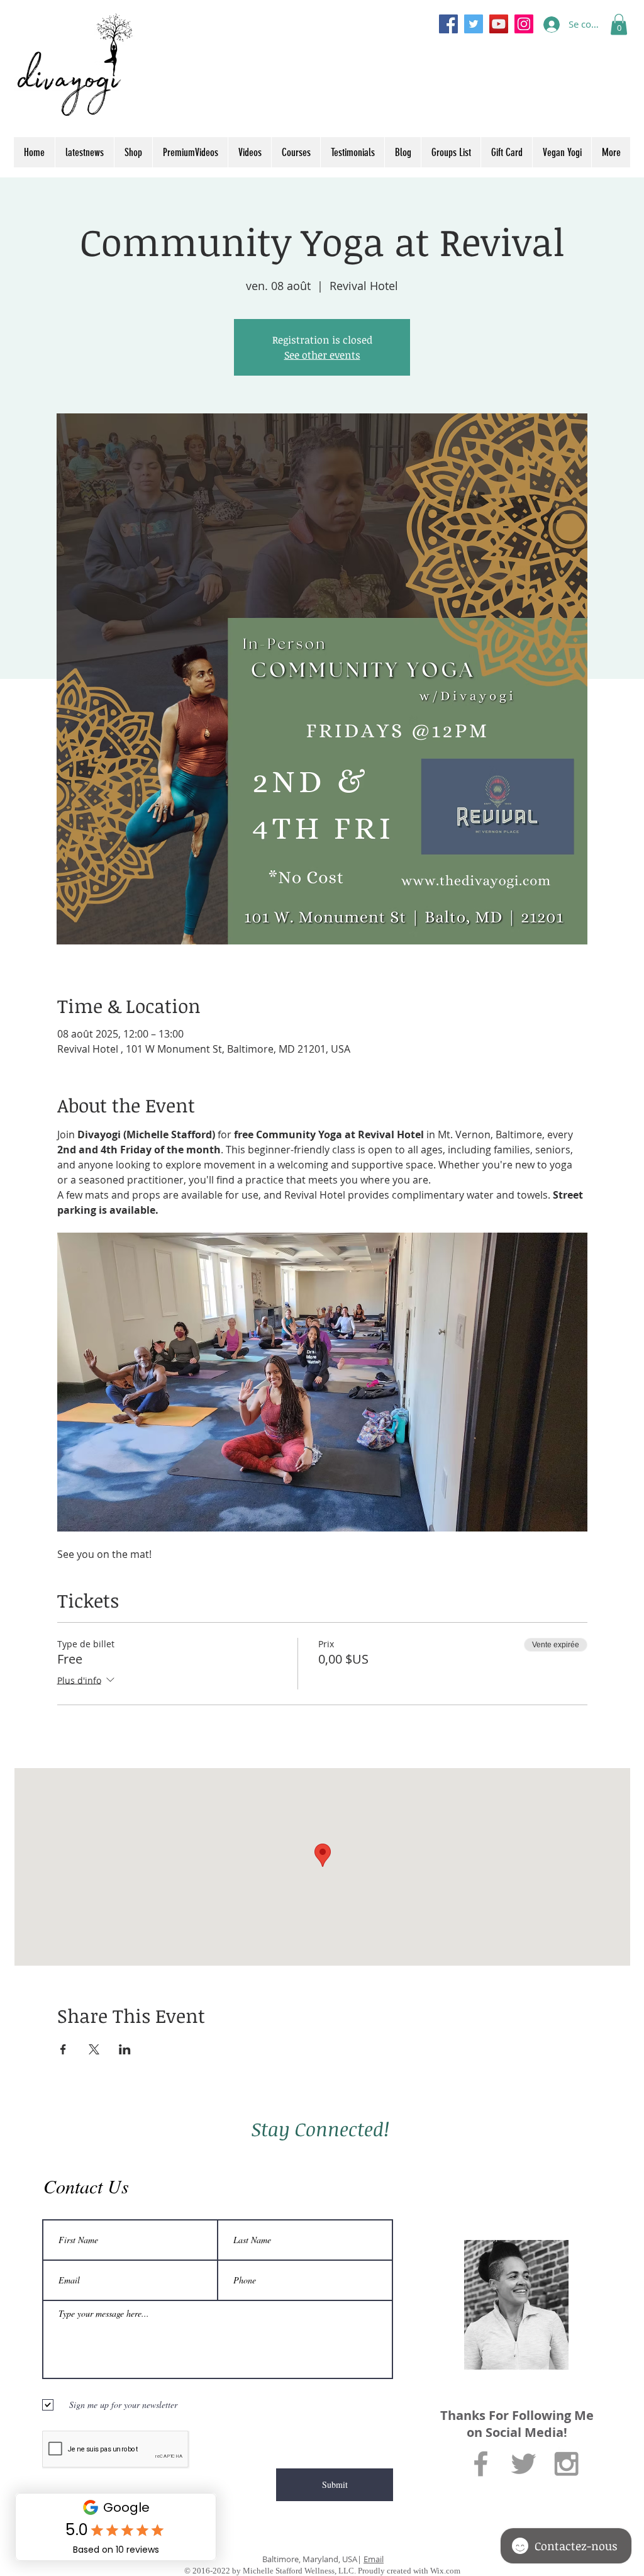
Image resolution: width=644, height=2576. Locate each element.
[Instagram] (524, 24)
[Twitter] (474, 24)
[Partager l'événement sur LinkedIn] (125, 2049)
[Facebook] (448, 24)
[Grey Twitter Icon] (524, 2464)
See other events (322, 355)
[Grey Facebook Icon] (481, 2464)
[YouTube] (499, 24)
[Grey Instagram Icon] (566, 2464)
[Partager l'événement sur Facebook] (63, 2049)
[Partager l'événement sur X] (94, 2049)
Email (374, 2559)
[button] (619, 24)
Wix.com (445, 2571)
